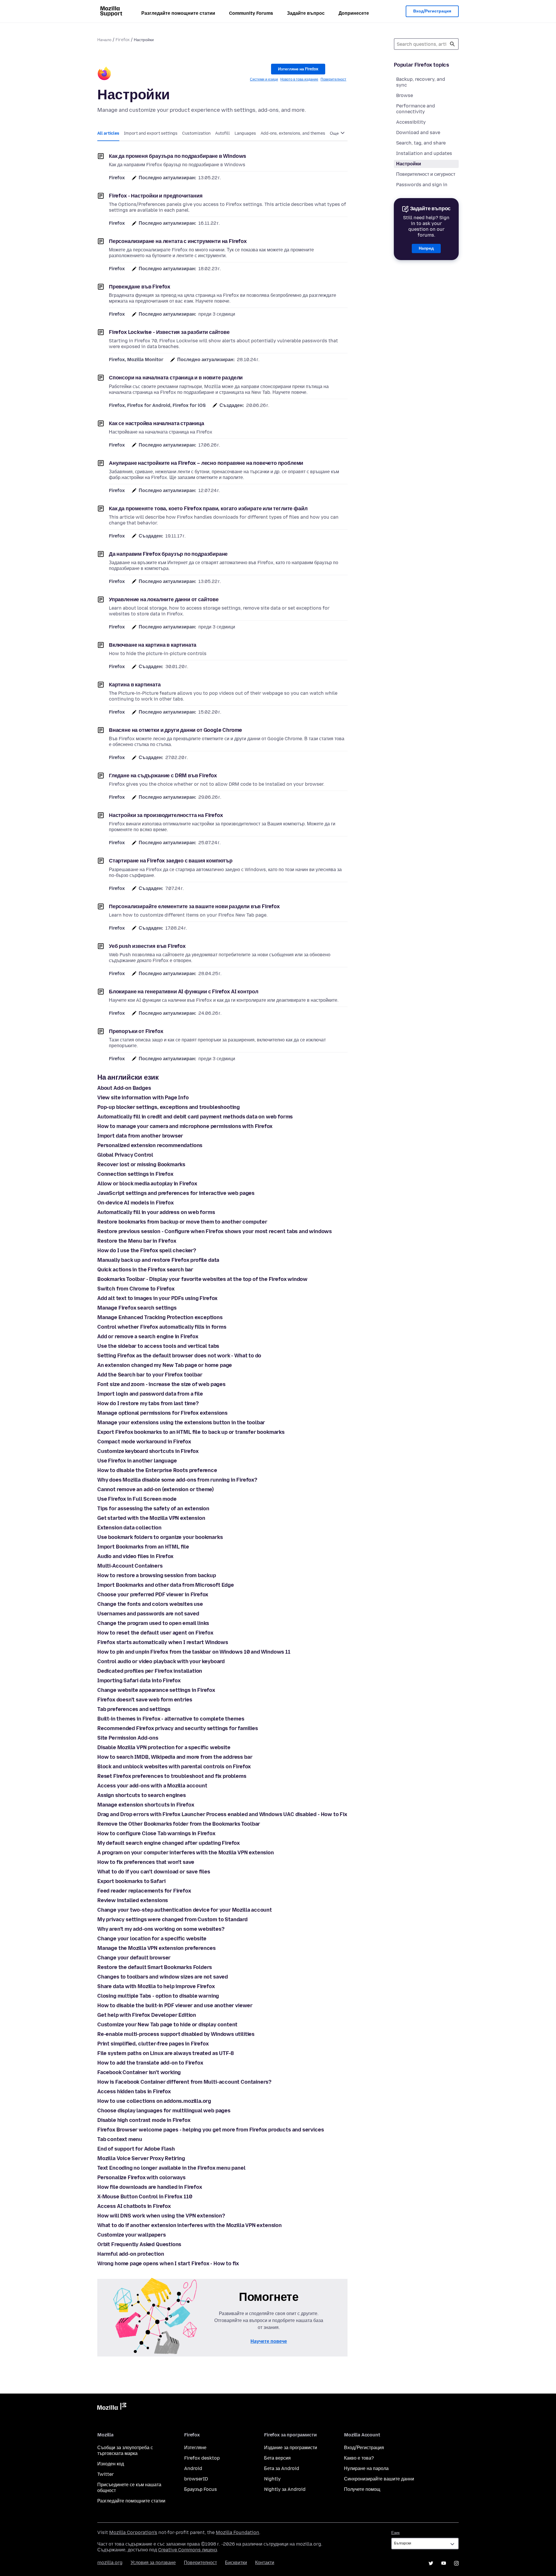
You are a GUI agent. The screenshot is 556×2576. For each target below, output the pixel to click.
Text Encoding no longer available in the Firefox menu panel (171, 2168)
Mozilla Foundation (237, 2532)
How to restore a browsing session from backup (157, 1575)
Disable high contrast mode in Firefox (144, 2120)
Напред (426, 248)
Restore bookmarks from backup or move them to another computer (182, 1222)
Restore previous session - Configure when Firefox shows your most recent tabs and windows (215, 1231)
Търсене (452, 44)
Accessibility (411, 122)
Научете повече (269, 2341)
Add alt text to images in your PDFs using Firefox (157, 1298)
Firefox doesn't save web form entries (145, 1700)
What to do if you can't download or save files (154, 1872)
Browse (405, 95)
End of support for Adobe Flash (136, 2149)
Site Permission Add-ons (128, 1738)
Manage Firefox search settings (137, 1308)
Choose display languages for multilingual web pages (164, 2111)
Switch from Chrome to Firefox (136, 1289)
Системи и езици (264, 79)
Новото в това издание (299, 79)
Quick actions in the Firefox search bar (145, 1270)
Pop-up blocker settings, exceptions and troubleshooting (169, 1107)
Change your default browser (134, 1958)
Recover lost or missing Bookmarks (141, 1164)
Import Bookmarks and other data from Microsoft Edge (166, 1585)
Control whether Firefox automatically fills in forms (162, 1327)
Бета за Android (282, 2468)
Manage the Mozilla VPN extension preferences (157, 1948)
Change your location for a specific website (152, 1939)
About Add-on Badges (124, 1088)
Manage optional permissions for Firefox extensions (162, 1413)
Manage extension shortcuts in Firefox (146, 1805)
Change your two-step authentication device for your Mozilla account (185, 1910)
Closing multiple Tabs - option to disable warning (158, 1996)
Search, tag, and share (421, 143)
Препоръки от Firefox (136, 1031)
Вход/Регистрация (432, 11)
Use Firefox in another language (137, 1461)
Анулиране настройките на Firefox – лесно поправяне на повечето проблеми (206, 463)
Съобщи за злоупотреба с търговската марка (125, 2450)
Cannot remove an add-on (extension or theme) (156, 1489)
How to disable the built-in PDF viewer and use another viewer (175, 2005)
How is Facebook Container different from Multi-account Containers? (184, 2082)
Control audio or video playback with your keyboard (161, 1661)
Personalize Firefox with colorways (141, 2178)
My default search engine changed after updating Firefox (169, 1843)
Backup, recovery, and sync (421, 82)
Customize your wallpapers (132, 2235)
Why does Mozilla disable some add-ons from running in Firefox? (177, 1480)
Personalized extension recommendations (150, 1145)
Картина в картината (135, 685)
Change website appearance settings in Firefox (156, 1690)
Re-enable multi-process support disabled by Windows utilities (176, 2034)
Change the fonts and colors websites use (150, 1604)
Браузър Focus (201, 2489)
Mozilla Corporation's (133, 2532)
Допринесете (354, 13)
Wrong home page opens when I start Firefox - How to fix (168, 2264)
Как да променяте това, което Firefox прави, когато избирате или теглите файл (208, 509)
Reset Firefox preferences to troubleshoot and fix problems (172, 1776)
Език (395, 2533)
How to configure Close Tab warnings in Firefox (156, 1833)
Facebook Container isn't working (139, 2072)
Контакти (265, 2563)
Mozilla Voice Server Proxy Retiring (141, 2158)
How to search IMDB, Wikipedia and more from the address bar (175, 1757)
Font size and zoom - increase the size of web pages (161, 1384)
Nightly (272, 2479)
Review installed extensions (133, 1900)
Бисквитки (236, 2563)
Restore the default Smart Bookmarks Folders (155, 1967)
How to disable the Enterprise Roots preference (157, 1470)
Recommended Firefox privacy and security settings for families (178, 1728)
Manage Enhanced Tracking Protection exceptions (160, 1317)
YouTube (444, 2563)
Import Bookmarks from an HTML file (143, 1547)
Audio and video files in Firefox (135, 1556)
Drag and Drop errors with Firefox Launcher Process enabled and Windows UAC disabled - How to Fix (222, 1814)
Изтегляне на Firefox (298, 69)
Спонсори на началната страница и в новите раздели (176, 378)
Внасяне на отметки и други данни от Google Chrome (175, 730)
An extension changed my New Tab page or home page (165, 1365)
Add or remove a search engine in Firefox (148, 1337)
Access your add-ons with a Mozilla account (152, 1786)
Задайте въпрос (306, 13)
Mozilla (112, 2407)
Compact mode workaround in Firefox (144, 1442)
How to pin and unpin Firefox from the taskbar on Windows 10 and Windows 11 (194, 1652)
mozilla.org (110, 2563)
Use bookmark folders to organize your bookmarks (160, 1537)
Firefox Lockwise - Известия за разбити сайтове (169, 332)
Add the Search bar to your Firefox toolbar (150, 1375)
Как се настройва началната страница (157, 423)
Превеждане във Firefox (140, 287)
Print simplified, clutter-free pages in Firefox (153, 2044)
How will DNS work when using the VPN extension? (161, 2216)
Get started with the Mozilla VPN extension (151, 1518)
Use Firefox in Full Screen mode (137, 1499)
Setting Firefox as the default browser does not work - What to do (179, 1356)
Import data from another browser (140, 1136)
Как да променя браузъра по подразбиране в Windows (178, 156)
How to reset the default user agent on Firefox (155, 1633)
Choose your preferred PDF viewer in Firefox (153, 1595)
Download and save (418, 132)
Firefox (123, 40)
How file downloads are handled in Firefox (150, 2187)
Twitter (106, 2474)
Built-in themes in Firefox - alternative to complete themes (171, 1719)
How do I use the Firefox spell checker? (147, 1250)
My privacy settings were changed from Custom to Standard (172, 1919)
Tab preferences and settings (134, 1709)
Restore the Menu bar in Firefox (137, 1241)
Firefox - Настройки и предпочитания (156, 196)
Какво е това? (359, 2458)
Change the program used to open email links (153, 1623)
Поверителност (333, 79)
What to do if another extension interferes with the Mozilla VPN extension (190, 2225)
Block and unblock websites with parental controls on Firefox (174, 1767)
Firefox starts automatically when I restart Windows (163, 1642)
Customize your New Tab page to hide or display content (167, 2025)
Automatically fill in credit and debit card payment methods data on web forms (195, 1117)
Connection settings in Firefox (135, 1174)
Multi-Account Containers (130, 1566)
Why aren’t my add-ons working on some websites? (161, 1929)
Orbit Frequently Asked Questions (139, 2244)
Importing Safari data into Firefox (139, 1681)
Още (335, 133)
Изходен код (111, 2464)
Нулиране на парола (366, 2468)
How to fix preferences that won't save (146, 1862)
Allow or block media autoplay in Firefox (147, 1184)
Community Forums (251, 13)
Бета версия (277, 2458)
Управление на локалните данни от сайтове (164, 599)
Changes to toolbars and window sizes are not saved (163, 1977)
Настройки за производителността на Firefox (166, 815)
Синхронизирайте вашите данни (379, 2479)
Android (193, 2468)
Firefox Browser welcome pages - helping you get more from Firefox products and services (211, 2130)
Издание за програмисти (291, 2448)
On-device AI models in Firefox (136, 1203)
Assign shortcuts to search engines (142, 1795)
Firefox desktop (202, 2458)
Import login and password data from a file (150, 1394)
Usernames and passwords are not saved (148, 1614)
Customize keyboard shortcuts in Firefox (148, 1451)
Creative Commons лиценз (188, 2550)
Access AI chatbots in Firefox (134, 2206)
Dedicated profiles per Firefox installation (150, 1671)
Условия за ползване (153, 2563)
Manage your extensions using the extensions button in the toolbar (181, 1423)
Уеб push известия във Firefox (147, 946)
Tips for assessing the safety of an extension (153, 1509)
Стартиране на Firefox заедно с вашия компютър (171, 861)
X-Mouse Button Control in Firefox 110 (145, 2197)
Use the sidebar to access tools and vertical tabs (158, 1346)
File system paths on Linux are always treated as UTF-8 (166, 2053)
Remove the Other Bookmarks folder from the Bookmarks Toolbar (179, 1824)
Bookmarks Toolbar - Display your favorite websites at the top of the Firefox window (202, 1279)
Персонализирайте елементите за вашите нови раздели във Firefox (194, 906)
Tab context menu (120, 2139)
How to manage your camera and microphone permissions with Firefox (185, 1126)
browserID (196, 2479)
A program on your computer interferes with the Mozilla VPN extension (186, 1853)
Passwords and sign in (422, 185)
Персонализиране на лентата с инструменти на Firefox (178, 241)
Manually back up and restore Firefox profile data (158, 1260)
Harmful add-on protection (131, 2254)
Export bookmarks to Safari (131, 1881)
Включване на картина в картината (153, 645)
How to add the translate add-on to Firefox (150, 2063)
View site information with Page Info (143, 1098)
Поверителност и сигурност (426, 174)
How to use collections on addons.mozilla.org (154, 2101)
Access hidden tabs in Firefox (134, 2091)
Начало (104, 40)
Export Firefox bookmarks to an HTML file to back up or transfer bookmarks (191, 1432)
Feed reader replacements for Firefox (144, 1891)
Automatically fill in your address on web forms (156, 1212)
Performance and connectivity (416, 109)
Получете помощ (362, 2489)
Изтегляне (195, 2448)
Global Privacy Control (125, 1155)
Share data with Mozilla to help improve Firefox (156, 1986)
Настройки (409, 164)
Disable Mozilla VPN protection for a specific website (164, 1747)
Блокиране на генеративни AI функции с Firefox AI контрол (184, 992)
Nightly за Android (285, 2489)
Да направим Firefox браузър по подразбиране (168, 554)
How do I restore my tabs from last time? (148, 1403)
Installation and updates (424, 153)
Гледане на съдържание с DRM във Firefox (163, 776)
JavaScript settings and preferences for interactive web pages (176, 1193)
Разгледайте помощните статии (178, 13)
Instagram (456, 2563)
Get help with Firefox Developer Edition (147, 2015)
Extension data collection (129, 1528)
